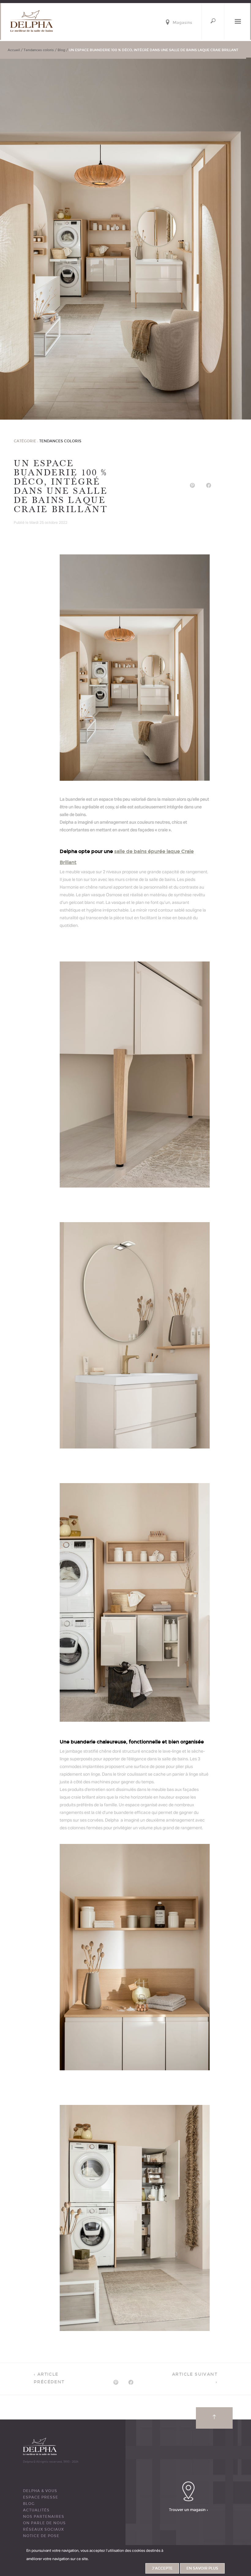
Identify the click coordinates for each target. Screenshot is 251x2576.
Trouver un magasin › (188, 2510)
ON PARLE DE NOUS (44, 2523)
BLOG (29, 2504)
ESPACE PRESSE (41, 2497)
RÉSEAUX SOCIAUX (43, 2529)
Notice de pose (41, 2536)
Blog (61, 50)
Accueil (14, 50)
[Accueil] (32, 21)
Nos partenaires (44, 2517)
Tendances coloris (39, 50)
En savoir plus (202, 2568)
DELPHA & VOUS (40, 2491)
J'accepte (162, 2568)
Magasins (182, 23)
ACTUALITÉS (36, 2510)
